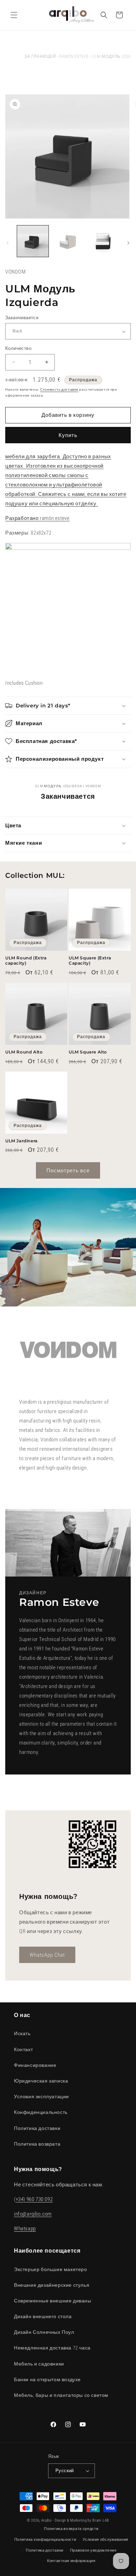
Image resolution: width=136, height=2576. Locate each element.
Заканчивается (22, 318)
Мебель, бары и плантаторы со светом (61, 2395)
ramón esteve (55, 518)
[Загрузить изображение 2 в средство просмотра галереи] (68, 241)
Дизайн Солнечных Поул (44, 2332)
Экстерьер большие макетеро (51, 2269)
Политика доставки (37, 2128)
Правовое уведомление (93, 2550)
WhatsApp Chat (47, 1955)
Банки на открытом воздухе (47, 2379)
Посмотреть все (68, 1171)
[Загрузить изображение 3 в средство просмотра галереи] (103, 241)
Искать (22, 2033)
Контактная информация (71, 2561)
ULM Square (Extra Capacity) (90, 961)
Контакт (23, 2049)
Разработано (22, 518)
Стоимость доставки (59, 389)
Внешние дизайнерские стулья (52, 2285)
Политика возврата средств (71, 2529)
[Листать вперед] (128, 243)
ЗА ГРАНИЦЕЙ (40, 56)
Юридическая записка (41, 2081)
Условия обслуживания (105, 2540)
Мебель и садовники (39, 2364)
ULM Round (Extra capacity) (26, 961)
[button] (14, 15)
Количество (18, 348)
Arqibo (46, 2520)
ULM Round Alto (24, 1052)
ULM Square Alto (88, 1052)
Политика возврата (37, 2144)
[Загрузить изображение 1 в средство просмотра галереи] (33, 241)
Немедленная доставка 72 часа (52, 2348)
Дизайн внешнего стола (43, 2316)
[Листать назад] (8, 243)
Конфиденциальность (41, 2112)
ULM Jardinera (21, 1141)
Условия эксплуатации (41, 2096)
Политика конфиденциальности (45, 2540)
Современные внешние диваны (53, 2301)
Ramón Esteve (74, 56)
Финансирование (35, 2065)
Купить (68, 435)
